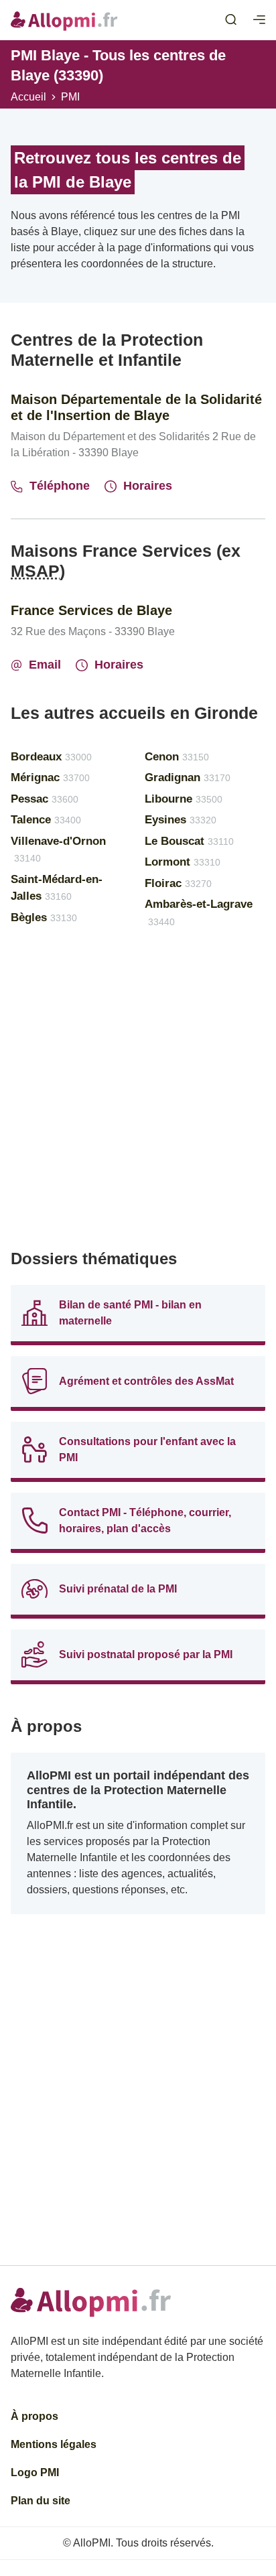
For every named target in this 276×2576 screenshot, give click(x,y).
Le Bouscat (189, 841)
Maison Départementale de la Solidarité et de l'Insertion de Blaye (136, 407)
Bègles (44, 918)
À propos (34, 2416)
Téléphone (60, 486)
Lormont (183, 862)
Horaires (148, 486)
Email (45, 665)
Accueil (28, 97)
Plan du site (41, 2501)
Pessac (45, 799)
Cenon (177, 757)
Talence (46, 820)
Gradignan (188, 777)
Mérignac (50, 777)
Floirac (178, 883)
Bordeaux (51, 757)
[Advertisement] (138, 1095)
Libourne (184, 799)
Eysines (181, 820)
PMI (70, 97)
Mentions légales (54, 2444)
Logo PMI (35, 2472)
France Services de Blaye (91, 610)
